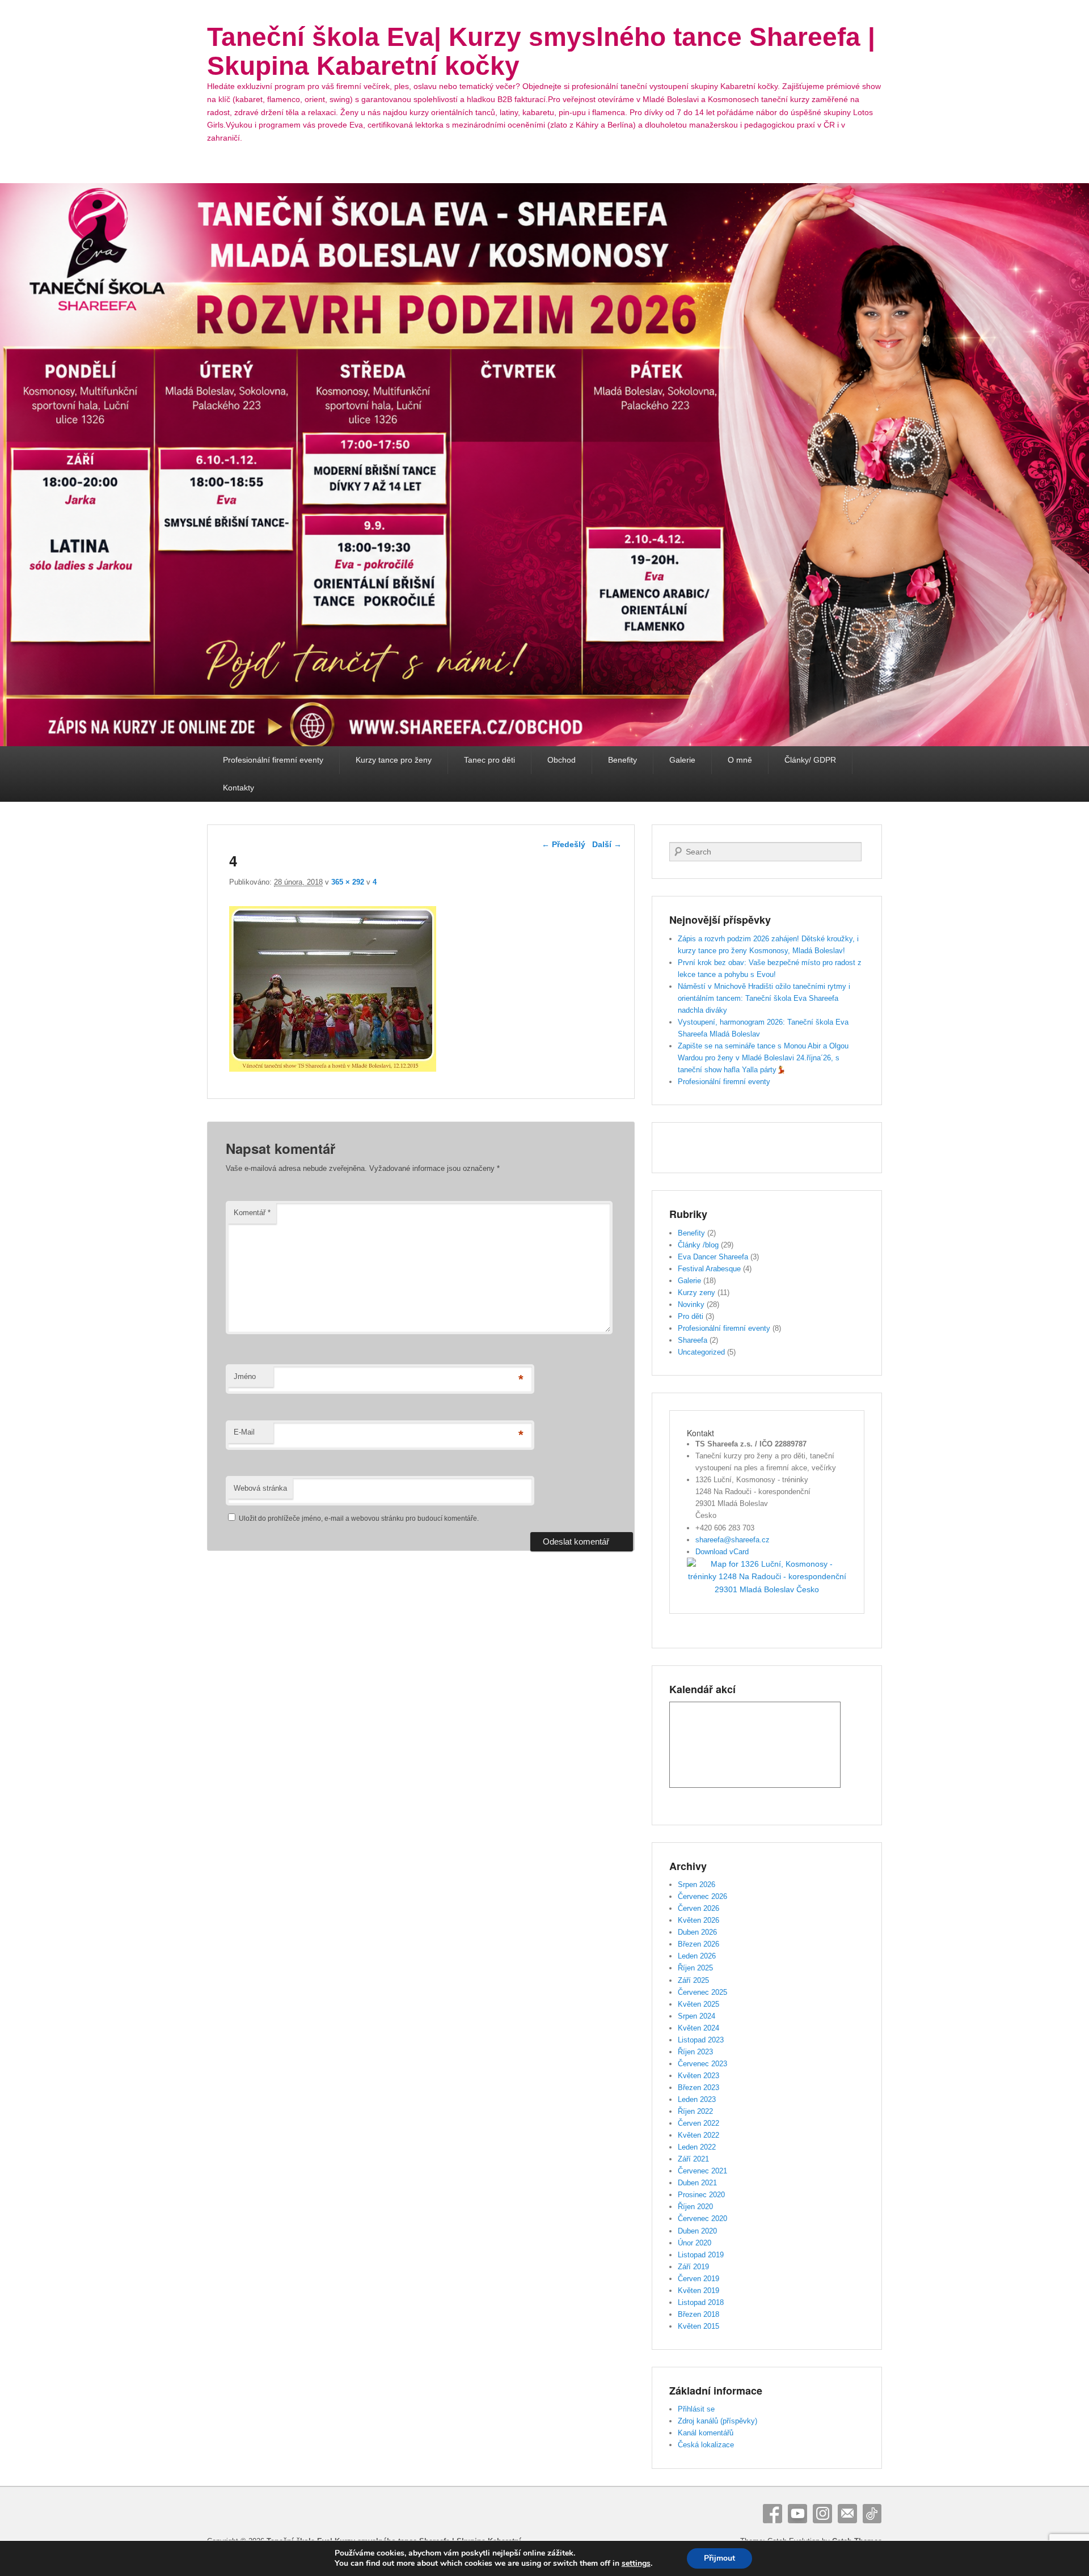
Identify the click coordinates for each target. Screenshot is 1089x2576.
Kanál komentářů (706, 2433)
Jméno (245, 1376)
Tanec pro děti (489, 760)
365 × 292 (348, 882)
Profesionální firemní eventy (273, 760)
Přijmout (719, 2558)
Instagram (822, 2514)
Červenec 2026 (702, 1896)
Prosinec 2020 (701, 2195)
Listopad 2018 (701, 2302)
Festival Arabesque (709, 1269)
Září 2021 (693, 2159)
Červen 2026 (698, 1908)
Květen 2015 (698, 2326)
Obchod (562, 760)
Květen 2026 (698, 1920)
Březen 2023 (698, 2088)
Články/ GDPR (810, 760)
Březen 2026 (698, 1944)
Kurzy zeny (697, 1293)
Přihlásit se (696, 2409)
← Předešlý (564, 844)
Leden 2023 (697, 2099)
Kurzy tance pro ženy (394, 760)
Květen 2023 (698, 2076)
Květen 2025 (698, 2004)
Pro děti (691, 1316)
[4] (333, 1069)
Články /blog (698, 1245)
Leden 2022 (697, 2147)
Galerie (682, 760)
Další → (607, 844)
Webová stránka (260, 1488)
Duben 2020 (697, 2231)
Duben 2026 (697, 1932)
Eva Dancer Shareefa (713, 1257)
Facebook (773, 2514)
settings (636, 2564)
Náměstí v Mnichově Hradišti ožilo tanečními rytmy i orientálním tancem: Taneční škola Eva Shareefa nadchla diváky (764, 998)
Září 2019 (693, 2267)
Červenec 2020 (702, 2218)
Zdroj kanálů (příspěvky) (717, 2421)
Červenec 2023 (702, 2064)
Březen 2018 (698, 2314)
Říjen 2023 (695, 2052)
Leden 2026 (697, 1956)
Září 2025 (693, 1980)
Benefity (622, 760)
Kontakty (239, 788)
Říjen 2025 (695, 1968)
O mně (740, 760)
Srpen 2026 (697, 1885)
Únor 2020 (695, 2243)
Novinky (691, 1304)
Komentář (252, 1213)
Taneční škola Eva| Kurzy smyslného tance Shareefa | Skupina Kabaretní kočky (541, 51)
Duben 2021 (697, 2183)
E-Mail (244, 1432)
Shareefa (693, 1340)
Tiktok (872, 2514)
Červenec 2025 (702, 1992)
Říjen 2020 (695, 2207)
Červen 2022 (698, 2123)
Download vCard (722, 1552)
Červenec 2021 (702, 2171)
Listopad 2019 (701, 2255)
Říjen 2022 (695, 2111)
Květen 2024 (698, 2028)
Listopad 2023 (701, 2040)
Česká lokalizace (706, 2445)
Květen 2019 (698, 2291)
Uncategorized (701, 1352)
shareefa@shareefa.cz (733, 1540)
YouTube (797, 2514)
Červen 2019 (698, 2279)
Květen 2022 (698, 2135)
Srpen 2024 (697, 2016)
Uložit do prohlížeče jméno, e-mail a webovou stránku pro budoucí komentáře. (359, 1518)
